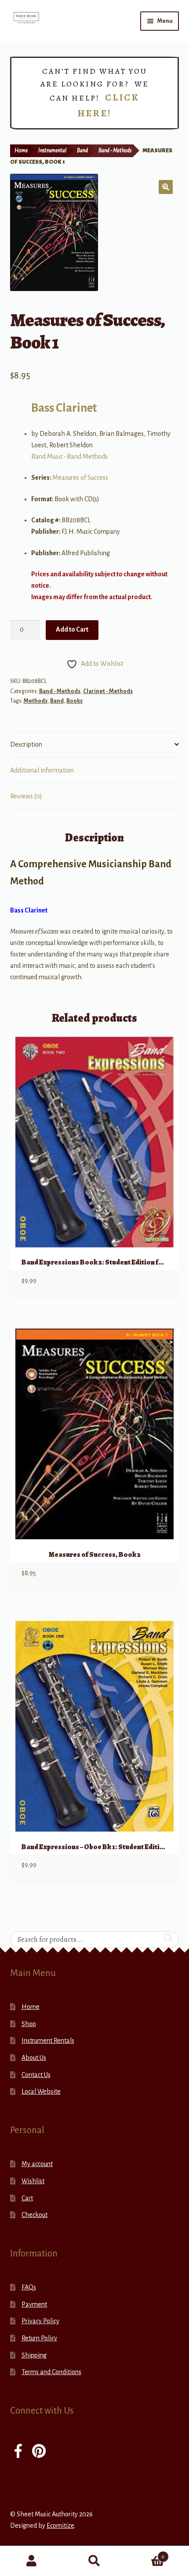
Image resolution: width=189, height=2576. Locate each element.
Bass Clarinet (64, 408)
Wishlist (33, 2181)
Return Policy (39, 2338)
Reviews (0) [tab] (26, 796)
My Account (31, 2561)
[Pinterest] (39, 2452)
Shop (29, 2024)
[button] (166, 187)
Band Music (47, 456)
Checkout (35, 2215)
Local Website (41, 2091)
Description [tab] (26, 744)
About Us (34, 2058)
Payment (34, 2304)
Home (21, 151)
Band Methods (87, 456)
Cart (27, 2198)
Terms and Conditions (51, 2372)
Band (82, 151)
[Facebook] (18, 2452)
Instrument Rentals (48, 2041)
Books (75, 701)
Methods (36, 701)
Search (94, 2561)
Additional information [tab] (42, 770)
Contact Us (36, 2075)
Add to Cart (72, 629)
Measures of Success (80, 478)
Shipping (34, 2355)
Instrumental (52, 151)
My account (37, 2164)
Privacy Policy (40, 2321)
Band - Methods (115, 151)
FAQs (29, 2287)
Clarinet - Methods (108, 691)
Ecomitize (60, 2526)
